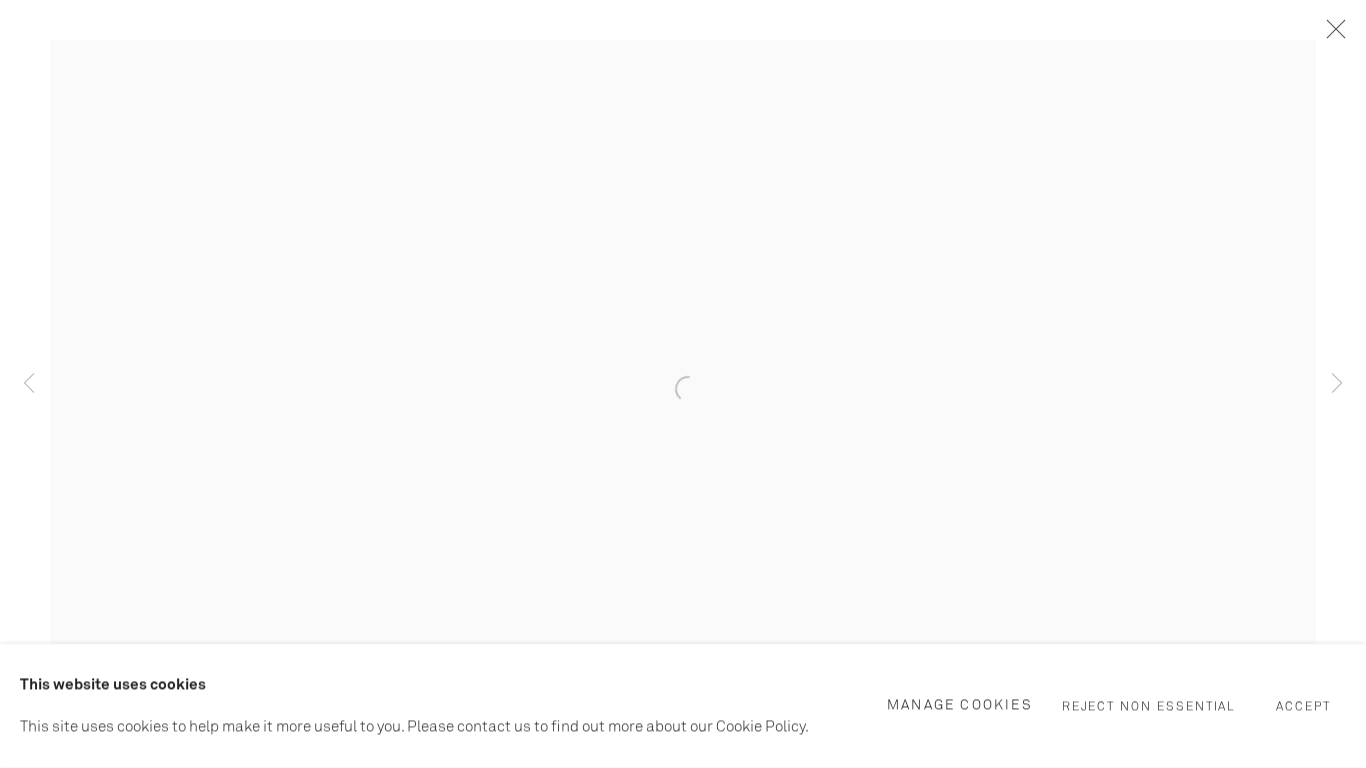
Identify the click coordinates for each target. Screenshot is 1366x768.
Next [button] (1337, 384)
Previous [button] (29, 384)
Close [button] (1331, 35)
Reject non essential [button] (1149, 707)
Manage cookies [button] (960, 705)
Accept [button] (1303, 707)
